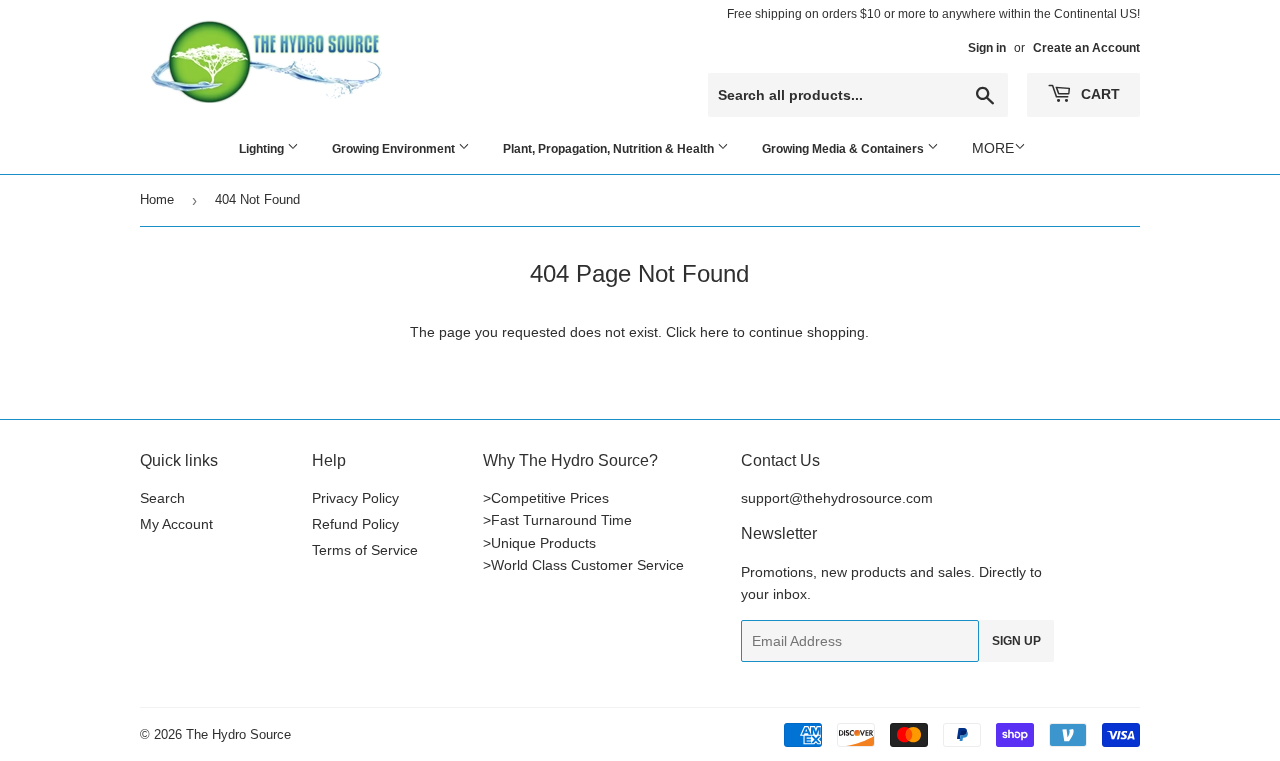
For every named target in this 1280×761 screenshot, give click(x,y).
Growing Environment (395, 149)
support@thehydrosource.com (837, 498)
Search (162, 498)
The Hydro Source (238, 734)
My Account (176, 524)
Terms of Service (365, 550)
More (993, 148)
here (714, 332)
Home (157, 199)
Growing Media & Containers (844, 149)
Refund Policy (355, 524)
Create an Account (1086, 48)
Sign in (987, 48)
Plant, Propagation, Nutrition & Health (610, 149)
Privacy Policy (355, 498)
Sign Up (1016, 641)
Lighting (263, 149)
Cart (1098, 94)
